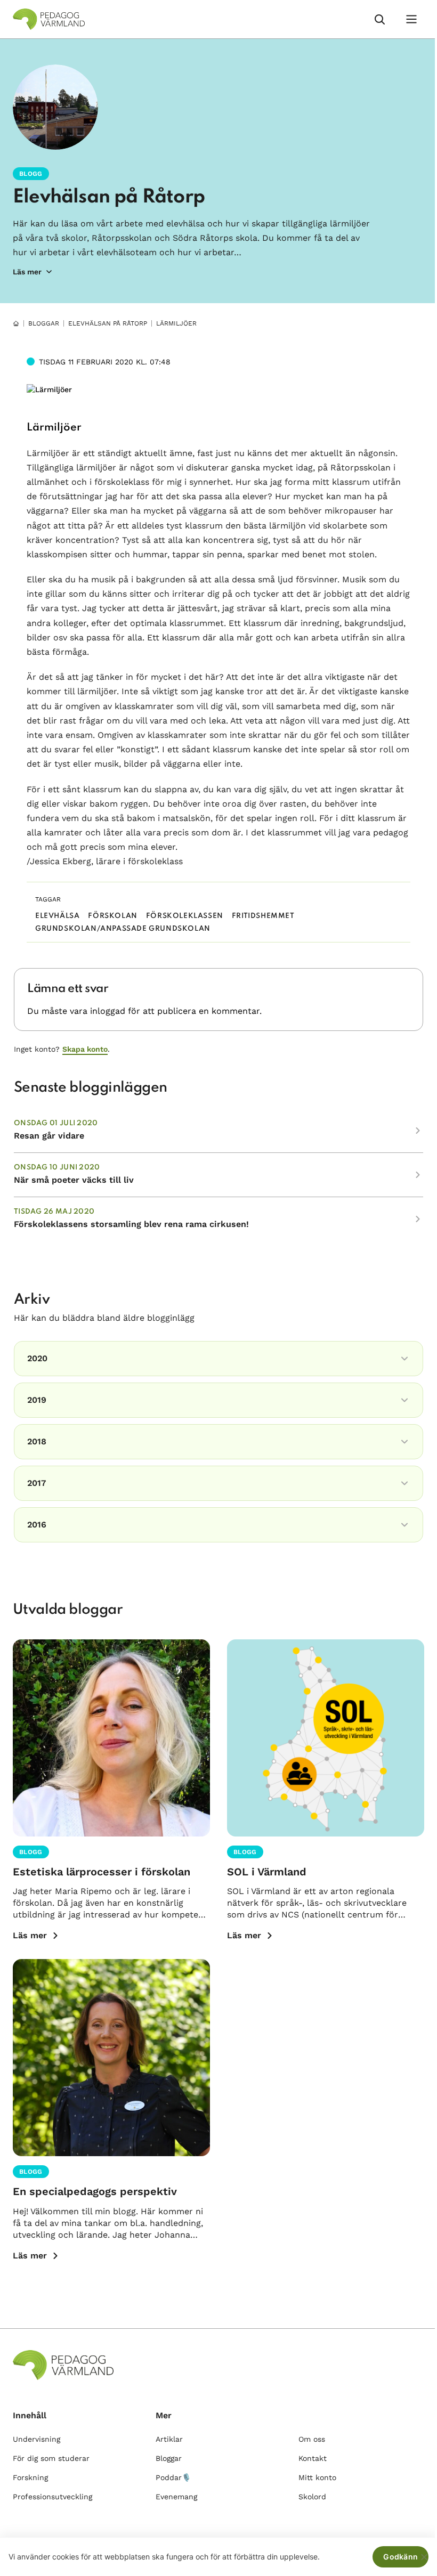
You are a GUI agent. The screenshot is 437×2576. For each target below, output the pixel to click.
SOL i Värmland (267, 1872)
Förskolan (112, 916)
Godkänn (400, 2557)
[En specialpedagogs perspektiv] (111, 2058)
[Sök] (379, 19)
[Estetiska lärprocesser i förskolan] (111, 1738)
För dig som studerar (51, 2458)
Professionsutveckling (52, 2497)
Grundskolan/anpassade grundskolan (123, 929)
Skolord (312, 2497)
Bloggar (44, 323)
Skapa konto (85, 1049)
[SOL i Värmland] (326, 1738)
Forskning (30, 2477)
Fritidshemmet (263, 916)
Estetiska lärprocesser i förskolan (102, 1872)
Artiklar (169, 2439)
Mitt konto (317, 2477)
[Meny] (411, 19)
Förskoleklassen (185, 916)
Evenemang (176, 2497)
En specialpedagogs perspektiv (95, 2191)
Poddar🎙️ (173, 2477)
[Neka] (424, 2557)
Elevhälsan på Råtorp (109, 197)
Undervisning (37, 2439)
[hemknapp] (16, 323)
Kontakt (313, 2458)
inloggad (108, 1011)
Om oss (312, 2439)
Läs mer (30, 1935)
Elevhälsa (57, 916)
